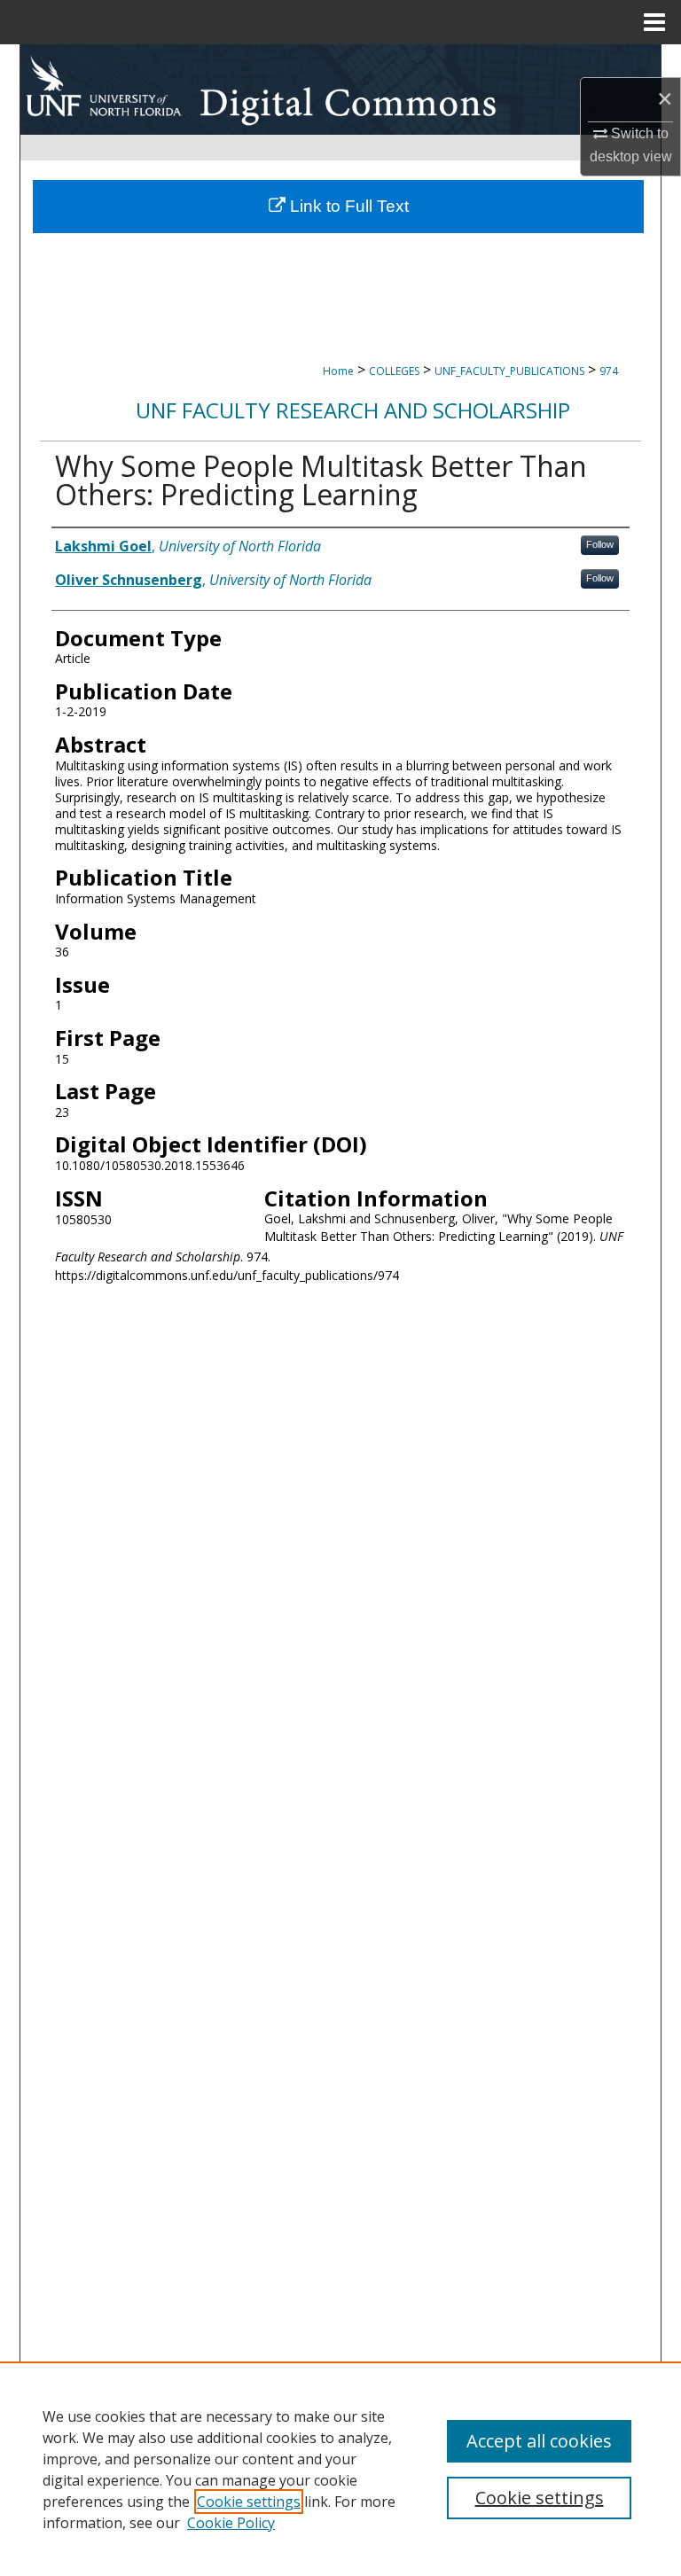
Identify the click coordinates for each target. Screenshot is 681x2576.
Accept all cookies (539, 2441)
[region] (340, 2469)
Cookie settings (249, 2502)
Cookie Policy (231, 2523)
